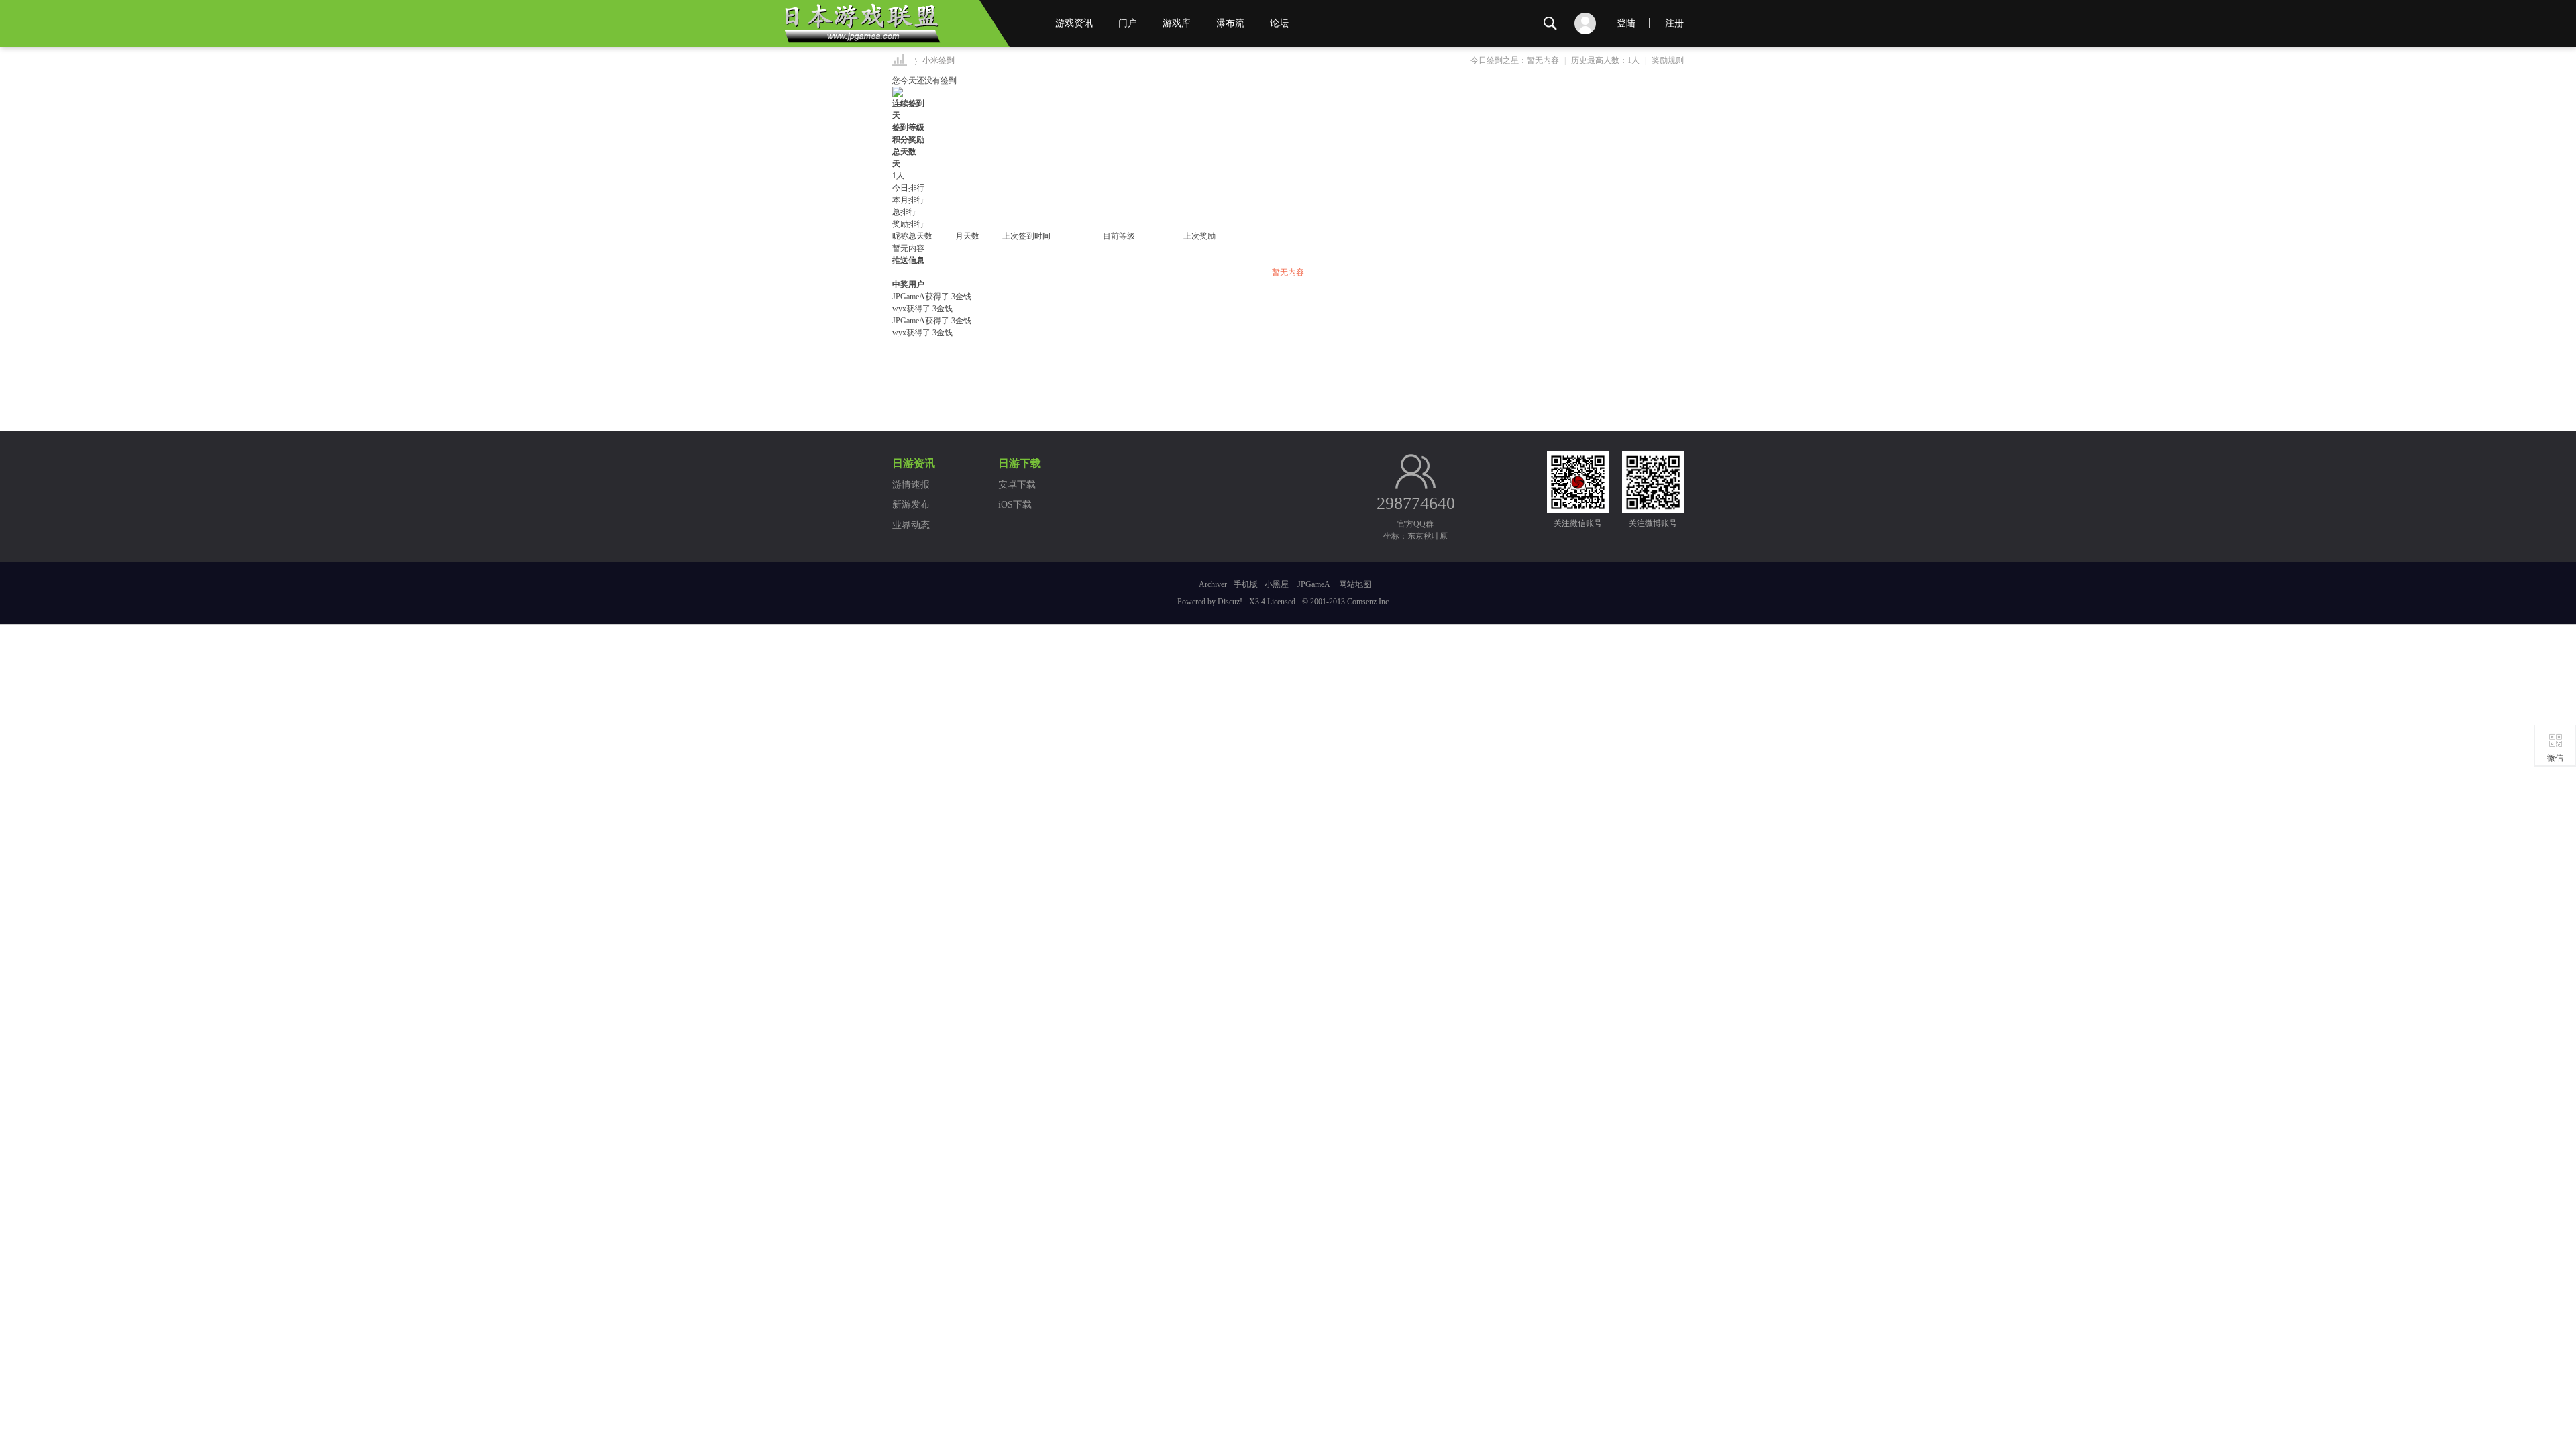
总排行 (904, 212)
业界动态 (911, 525)
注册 (1674, 23)
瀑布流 (1230, 23)
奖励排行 (908, 224)
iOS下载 (1015, 505)
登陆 (1626, 23)
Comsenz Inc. (1369, 602)
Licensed (1281, 602)
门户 (1128, 23)
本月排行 (908, 200)
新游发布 (911, 505)
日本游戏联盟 (901, 61)
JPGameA (1314, 584)
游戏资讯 (1074, 23)
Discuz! (1230, 602)
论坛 (1279, 23)
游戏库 (1177, 23)
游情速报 (911, 485)
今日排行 (908, 188)
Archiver (1213, 584)
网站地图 (1355, 584)
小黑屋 (1277, 584)
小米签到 (938, 60)
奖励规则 (1668, 60)
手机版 (1246, 584)
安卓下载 (1017, 485)
